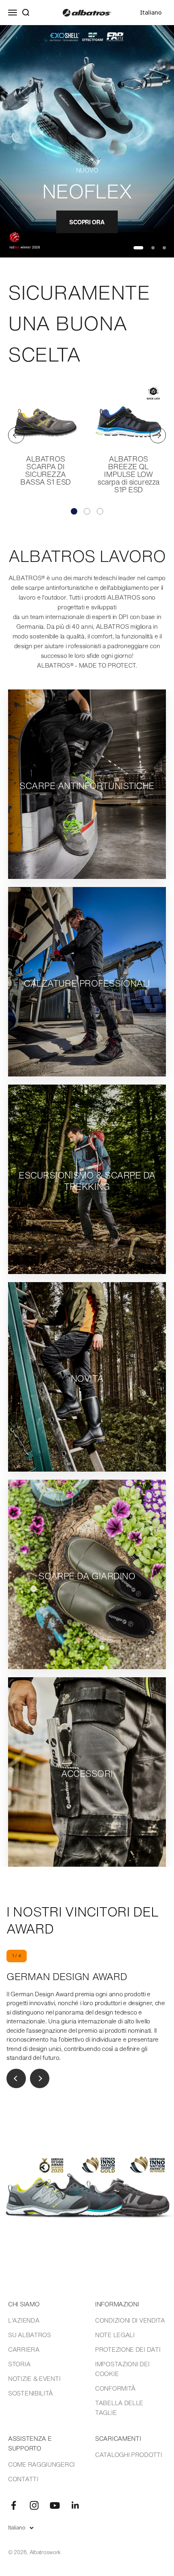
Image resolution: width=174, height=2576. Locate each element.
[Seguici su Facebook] (14, 2505)
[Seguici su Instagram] (34, 2505)
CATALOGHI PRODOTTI (129, 2455)
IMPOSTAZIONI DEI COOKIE (122, 2369)
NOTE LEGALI (115, 2335)
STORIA (19, 2364)
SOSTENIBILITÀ (31, 2393)
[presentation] (16, 435)
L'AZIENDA (24, 2320)
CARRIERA (24, 2349)
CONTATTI (23, 2479)
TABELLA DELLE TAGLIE (119, 2408)
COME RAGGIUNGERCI (41, 2464)
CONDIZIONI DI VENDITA (130, 2320)
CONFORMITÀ (115, 2388)
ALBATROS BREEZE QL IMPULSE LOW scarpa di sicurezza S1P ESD (128, 474)
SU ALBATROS (30, 2335)
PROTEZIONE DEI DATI (128, 2349)
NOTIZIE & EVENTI (34, 2378)
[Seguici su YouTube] (55, 2505)
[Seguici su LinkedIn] (75, 2505)
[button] (74, 511)
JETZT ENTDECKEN (87, 222)
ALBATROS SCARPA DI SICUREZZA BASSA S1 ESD (46, 470)
